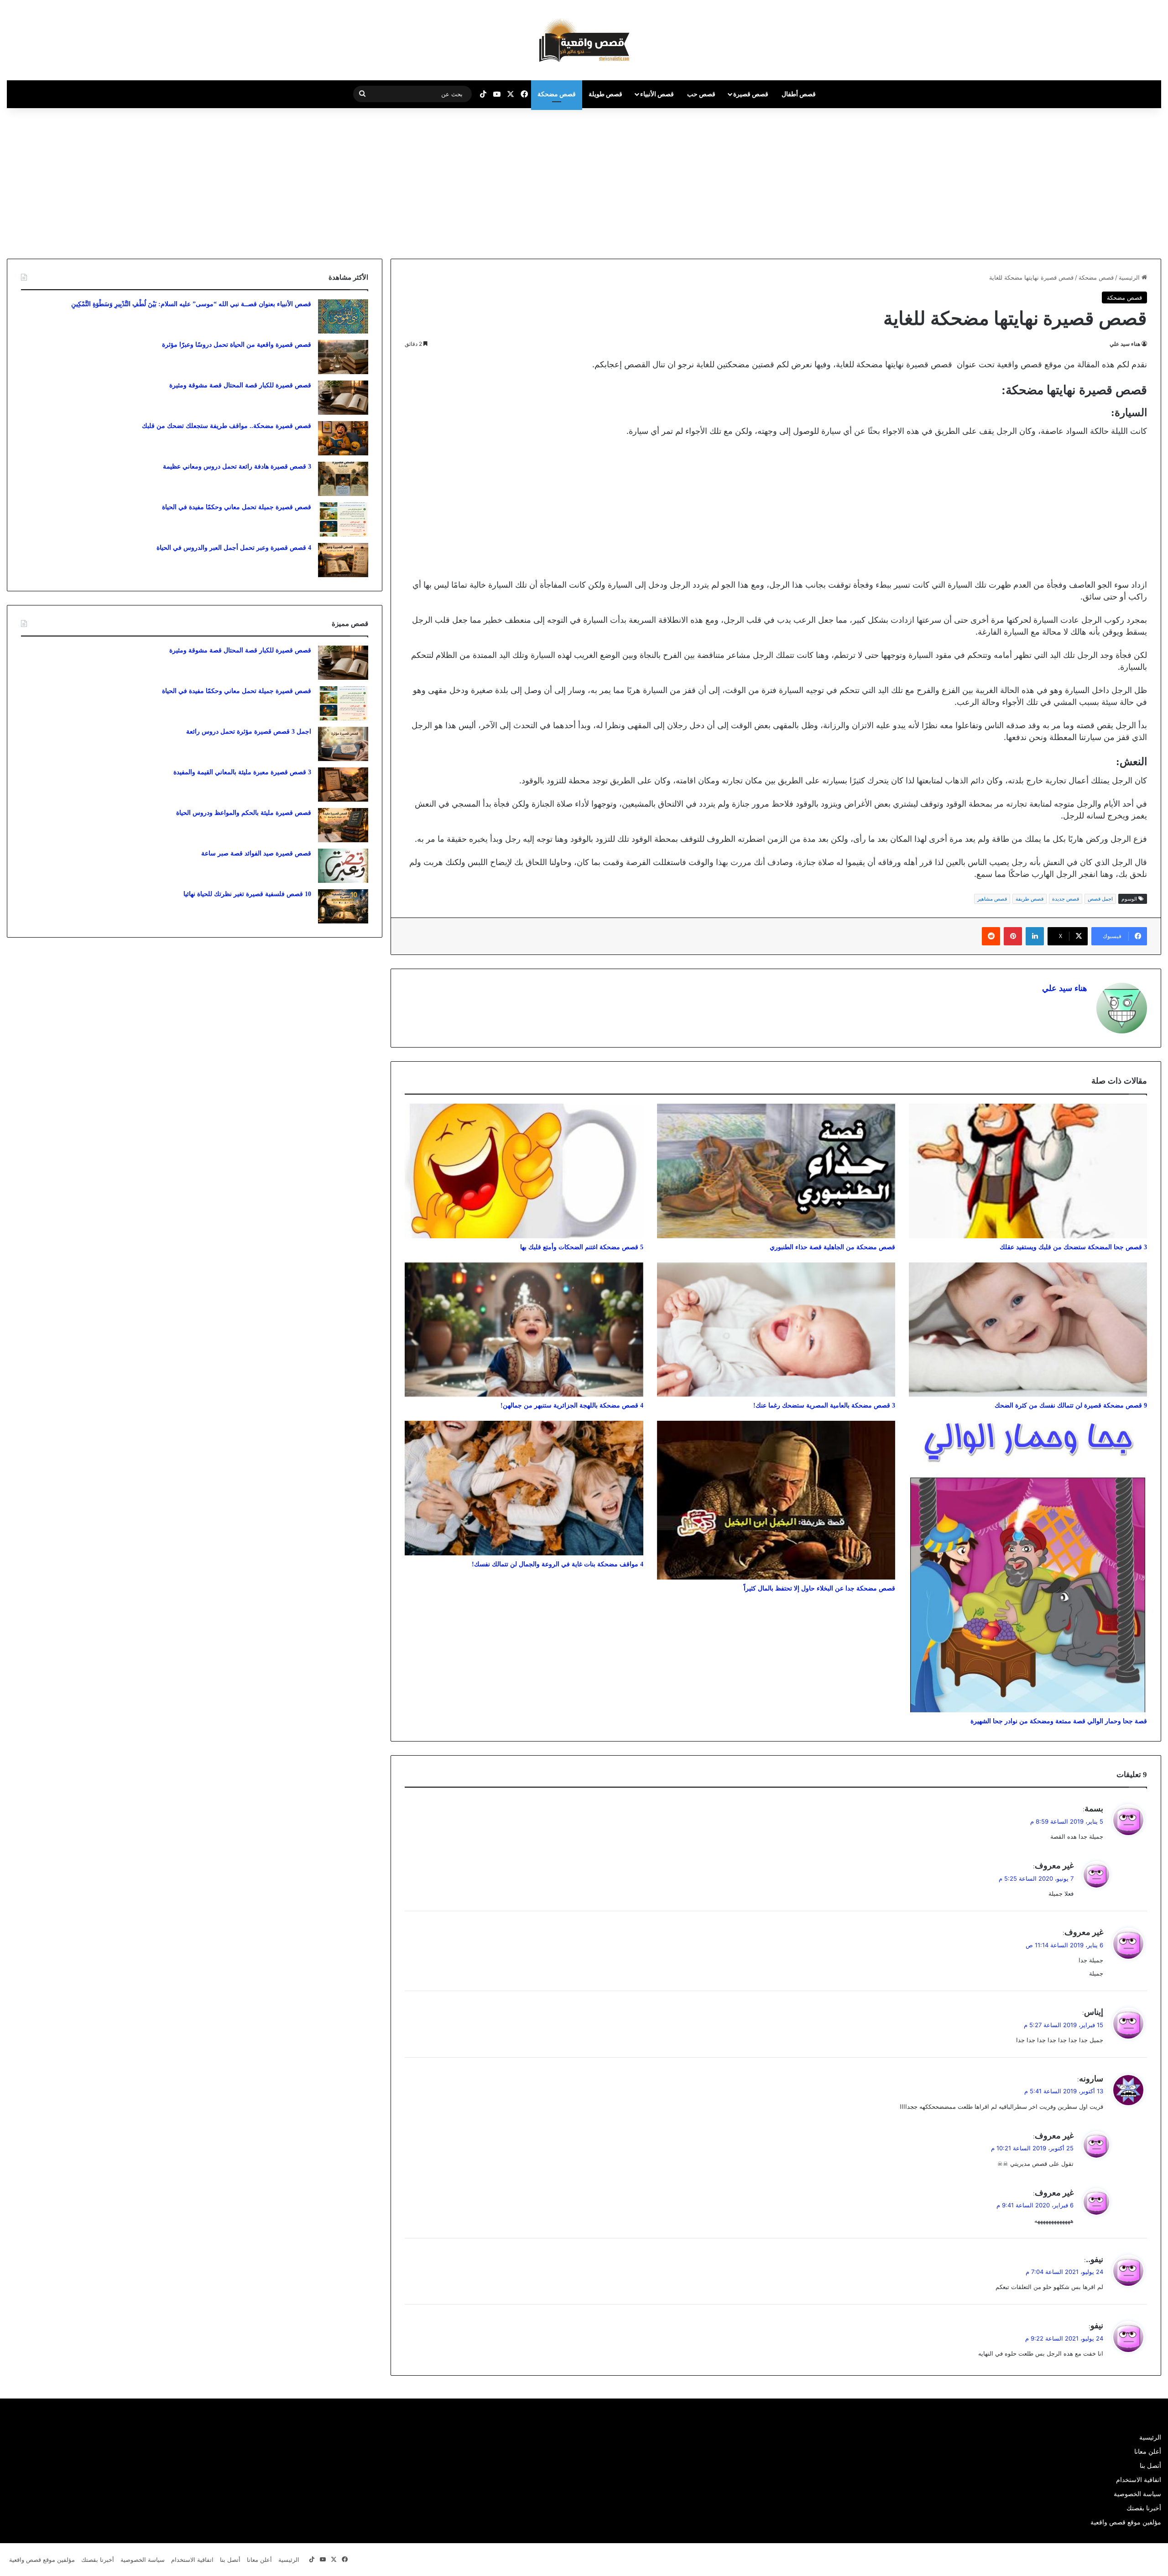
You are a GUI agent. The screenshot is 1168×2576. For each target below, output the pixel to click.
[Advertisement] (1091, 181)
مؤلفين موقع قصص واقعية (1126, 2522)
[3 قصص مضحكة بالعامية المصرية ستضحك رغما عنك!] (776, 1330)
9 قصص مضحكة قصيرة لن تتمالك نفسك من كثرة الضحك (1071, 1405)
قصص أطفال (799, 94)
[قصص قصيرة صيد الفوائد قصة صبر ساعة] (343, 866)
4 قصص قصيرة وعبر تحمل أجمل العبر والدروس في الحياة (234, 548)
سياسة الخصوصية (1137, 2494)
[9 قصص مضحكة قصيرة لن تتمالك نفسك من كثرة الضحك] (1028, 1330)
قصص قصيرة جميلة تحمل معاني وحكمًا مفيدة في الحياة (237, 507)
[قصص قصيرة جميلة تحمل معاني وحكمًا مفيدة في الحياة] (343, 519)
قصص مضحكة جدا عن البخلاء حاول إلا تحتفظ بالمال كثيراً (819, 1588)
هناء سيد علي (1125, 344)
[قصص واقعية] (584, 40)
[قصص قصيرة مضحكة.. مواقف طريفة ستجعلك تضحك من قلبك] (343, 438)
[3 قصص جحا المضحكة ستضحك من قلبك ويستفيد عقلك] (1028, 1171)
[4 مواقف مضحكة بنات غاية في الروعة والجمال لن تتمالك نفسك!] (524, 1488)
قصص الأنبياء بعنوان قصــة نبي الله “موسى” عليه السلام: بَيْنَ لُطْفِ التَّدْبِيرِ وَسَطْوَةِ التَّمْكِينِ (191, 304)
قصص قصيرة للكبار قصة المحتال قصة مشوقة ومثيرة (240, 385)
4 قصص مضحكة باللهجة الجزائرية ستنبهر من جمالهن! (572, 1405)
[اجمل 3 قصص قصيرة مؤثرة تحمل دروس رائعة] (343, 744)
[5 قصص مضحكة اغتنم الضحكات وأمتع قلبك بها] (524, 1171)
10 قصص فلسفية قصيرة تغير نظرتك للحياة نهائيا (247, 894)
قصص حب (701, 94)
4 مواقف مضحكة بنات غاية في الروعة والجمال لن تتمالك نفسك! (558, 1564)
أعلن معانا (1148, 2451)
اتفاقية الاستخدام (1139, 2480)
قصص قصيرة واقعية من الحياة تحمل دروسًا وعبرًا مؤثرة (237, 345)
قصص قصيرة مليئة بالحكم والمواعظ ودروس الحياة (244, 813)
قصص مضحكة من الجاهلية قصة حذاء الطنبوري (832, 1247)
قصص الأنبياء (657, 94)
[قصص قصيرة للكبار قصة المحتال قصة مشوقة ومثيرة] (343, 398)
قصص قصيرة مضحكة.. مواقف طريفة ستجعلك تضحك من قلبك (227, 426)
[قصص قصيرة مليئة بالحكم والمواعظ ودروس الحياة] (343, 825)
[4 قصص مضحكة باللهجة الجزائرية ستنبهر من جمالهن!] (524, 1330)
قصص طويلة (605, 94)
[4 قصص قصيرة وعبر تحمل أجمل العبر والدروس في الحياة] (343, 560)
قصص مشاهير (992, 899)
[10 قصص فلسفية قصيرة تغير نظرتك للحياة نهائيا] (343, 906)
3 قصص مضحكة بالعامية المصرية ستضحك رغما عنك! (824, 1405)
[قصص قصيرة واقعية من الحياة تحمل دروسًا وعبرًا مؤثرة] (343, 357)
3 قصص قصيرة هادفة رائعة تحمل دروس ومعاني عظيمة (237, 467)
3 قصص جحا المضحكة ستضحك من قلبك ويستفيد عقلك (1073, 1247)
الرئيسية (1130, 277)
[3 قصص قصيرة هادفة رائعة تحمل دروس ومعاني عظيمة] (343, 479)
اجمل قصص (1100, 899)
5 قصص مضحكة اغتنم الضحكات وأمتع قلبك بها (582, 1247)
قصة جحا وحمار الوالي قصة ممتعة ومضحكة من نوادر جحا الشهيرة (1059, 1721)
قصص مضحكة (557, 94)
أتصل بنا (1150, 2466)
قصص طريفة (1030, 899)
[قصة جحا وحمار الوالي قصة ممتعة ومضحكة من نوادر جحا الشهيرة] (1028, 1566)
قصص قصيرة (751, 94)
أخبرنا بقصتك (1144, 2508)
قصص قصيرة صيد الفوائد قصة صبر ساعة (256, 853)
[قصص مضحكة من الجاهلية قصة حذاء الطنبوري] (776, 1171)
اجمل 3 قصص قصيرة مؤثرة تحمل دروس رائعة (249, 732)
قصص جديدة (1066, 899)
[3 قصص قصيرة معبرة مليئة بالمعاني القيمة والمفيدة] (343, 785)
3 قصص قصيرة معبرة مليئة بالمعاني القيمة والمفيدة (242, 772)
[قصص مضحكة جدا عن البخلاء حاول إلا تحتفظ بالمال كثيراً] (776, 1500)
